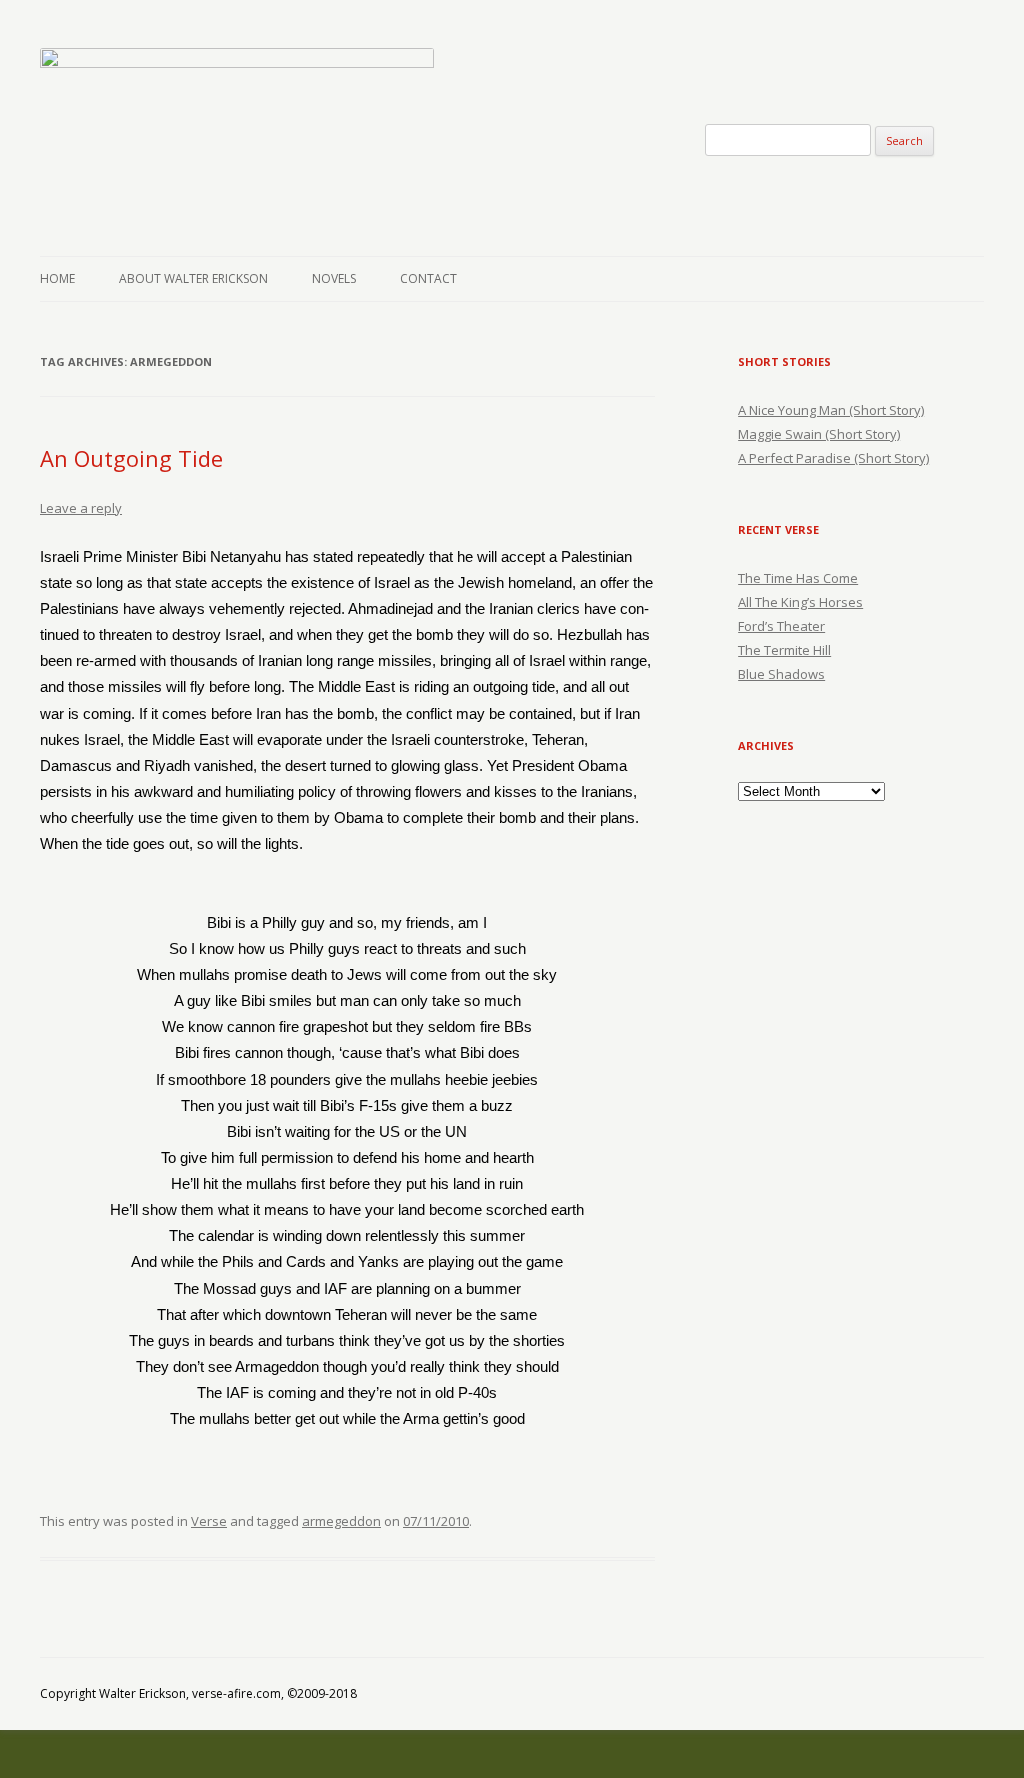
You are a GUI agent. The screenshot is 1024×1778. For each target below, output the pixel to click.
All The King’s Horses (800, 602)
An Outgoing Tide (131, 458)
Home (57, 278)
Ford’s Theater (781, 626)
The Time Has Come (798, 578)
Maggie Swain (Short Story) (819, 434)
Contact (428, 278)
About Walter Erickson (193, 278)
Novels (334, 278)
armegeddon (341, 1521)
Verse (209, 1521)
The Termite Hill (784, 650)
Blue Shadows (781, 674)
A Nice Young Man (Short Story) (831, 410)
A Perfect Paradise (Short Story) (833, 458)
